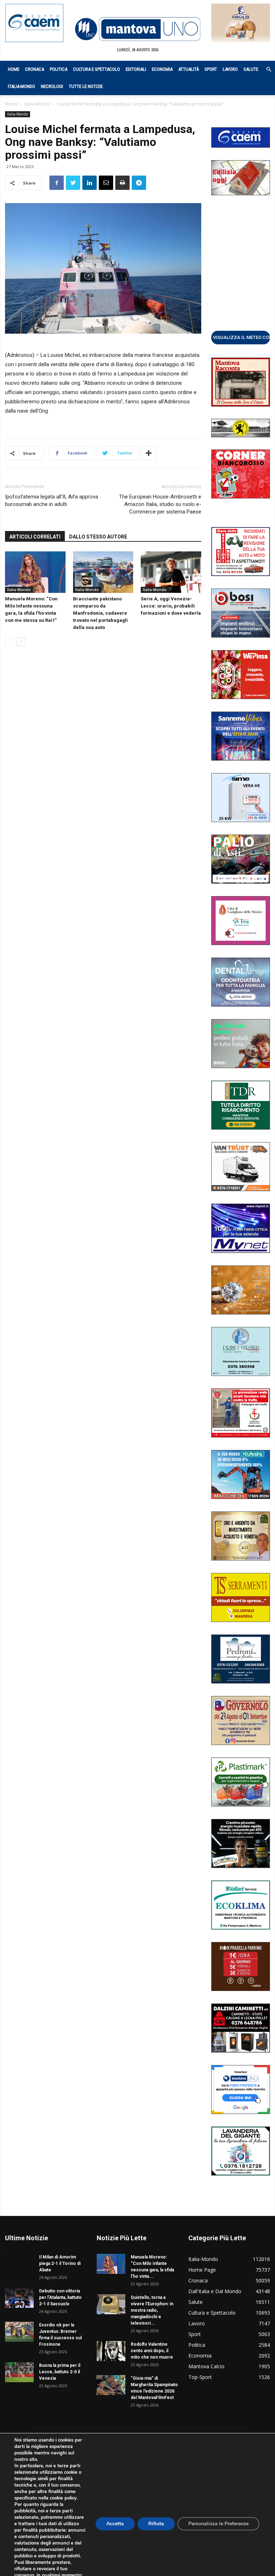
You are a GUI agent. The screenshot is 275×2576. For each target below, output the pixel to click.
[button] (265, 70)
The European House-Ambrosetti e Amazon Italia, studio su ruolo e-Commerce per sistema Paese (160, 504)
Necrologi (52, 86)
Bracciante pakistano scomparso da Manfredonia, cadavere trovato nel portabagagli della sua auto (100, 613)
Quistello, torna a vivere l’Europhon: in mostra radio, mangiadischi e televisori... (152, 2310)
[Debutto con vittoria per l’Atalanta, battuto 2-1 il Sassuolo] (19, 2298)
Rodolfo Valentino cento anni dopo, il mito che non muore (152, 2351)
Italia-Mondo (21, 86)
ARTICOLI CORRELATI (35, 537)
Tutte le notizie (86, 86)
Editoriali (136, 69)
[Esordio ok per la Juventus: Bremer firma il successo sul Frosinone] (19, 2332)
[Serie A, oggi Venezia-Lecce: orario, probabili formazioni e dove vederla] (171, 572)
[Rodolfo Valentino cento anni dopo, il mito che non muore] (111, 2351)
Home (14, 69)
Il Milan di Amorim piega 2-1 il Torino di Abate (60, 2263)
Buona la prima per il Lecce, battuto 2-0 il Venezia (60, 2372)
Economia (162, 69)
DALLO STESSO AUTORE (98, 537)
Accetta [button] (115, 2524)
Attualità (189, 69)
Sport (211, 69)
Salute (251, 69)
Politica (59, 69)
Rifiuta (156, 2524)
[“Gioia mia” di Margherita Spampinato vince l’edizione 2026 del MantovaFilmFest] (111, 2385)
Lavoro (230, 69)
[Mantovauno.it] (137, 29)
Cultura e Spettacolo (97, 69)
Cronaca (35, 69)
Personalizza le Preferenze (218, 2524)
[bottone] (241, 337)
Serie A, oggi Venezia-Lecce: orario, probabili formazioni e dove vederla (171, 606)
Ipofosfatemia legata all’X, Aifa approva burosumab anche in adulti (52, 500)
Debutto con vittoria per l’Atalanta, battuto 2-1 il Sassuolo (60, 2297)
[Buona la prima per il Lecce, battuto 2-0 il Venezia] (19, 2372)
